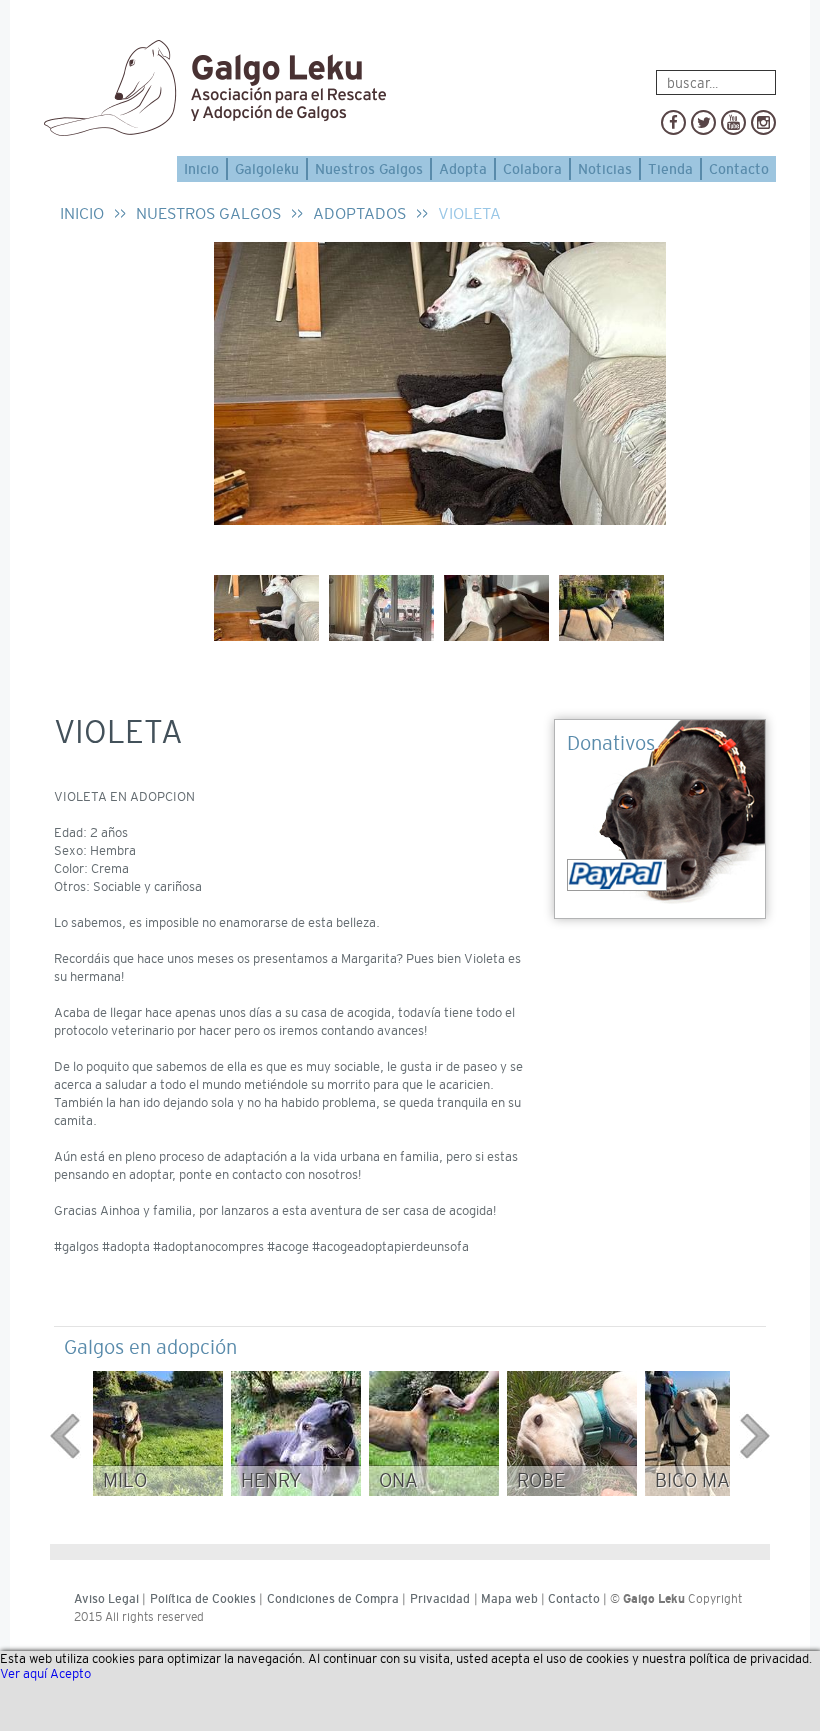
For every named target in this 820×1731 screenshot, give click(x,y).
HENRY (271, 1480)
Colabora (532, 169)
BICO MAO (699, 1480)
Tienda (670, 169)
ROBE (541, 1480)
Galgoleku (267, 169)
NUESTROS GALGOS (208, 213)
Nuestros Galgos (369, 169)
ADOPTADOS (359, 213)
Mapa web (509, 1599)
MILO (125, 1480)
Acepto (70, 1673)
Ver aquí (23, 1673)
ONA (398, 1480)
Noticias (605, 169)
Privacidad (440, 1599)
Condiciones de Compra (333, 1599)
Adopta (463, 169)
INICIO (82, 213)
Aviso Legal (106, 1599)
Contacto (739, 169)
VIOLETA (469, 213)
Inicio (201, 169)
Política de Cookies (203, 1599)
